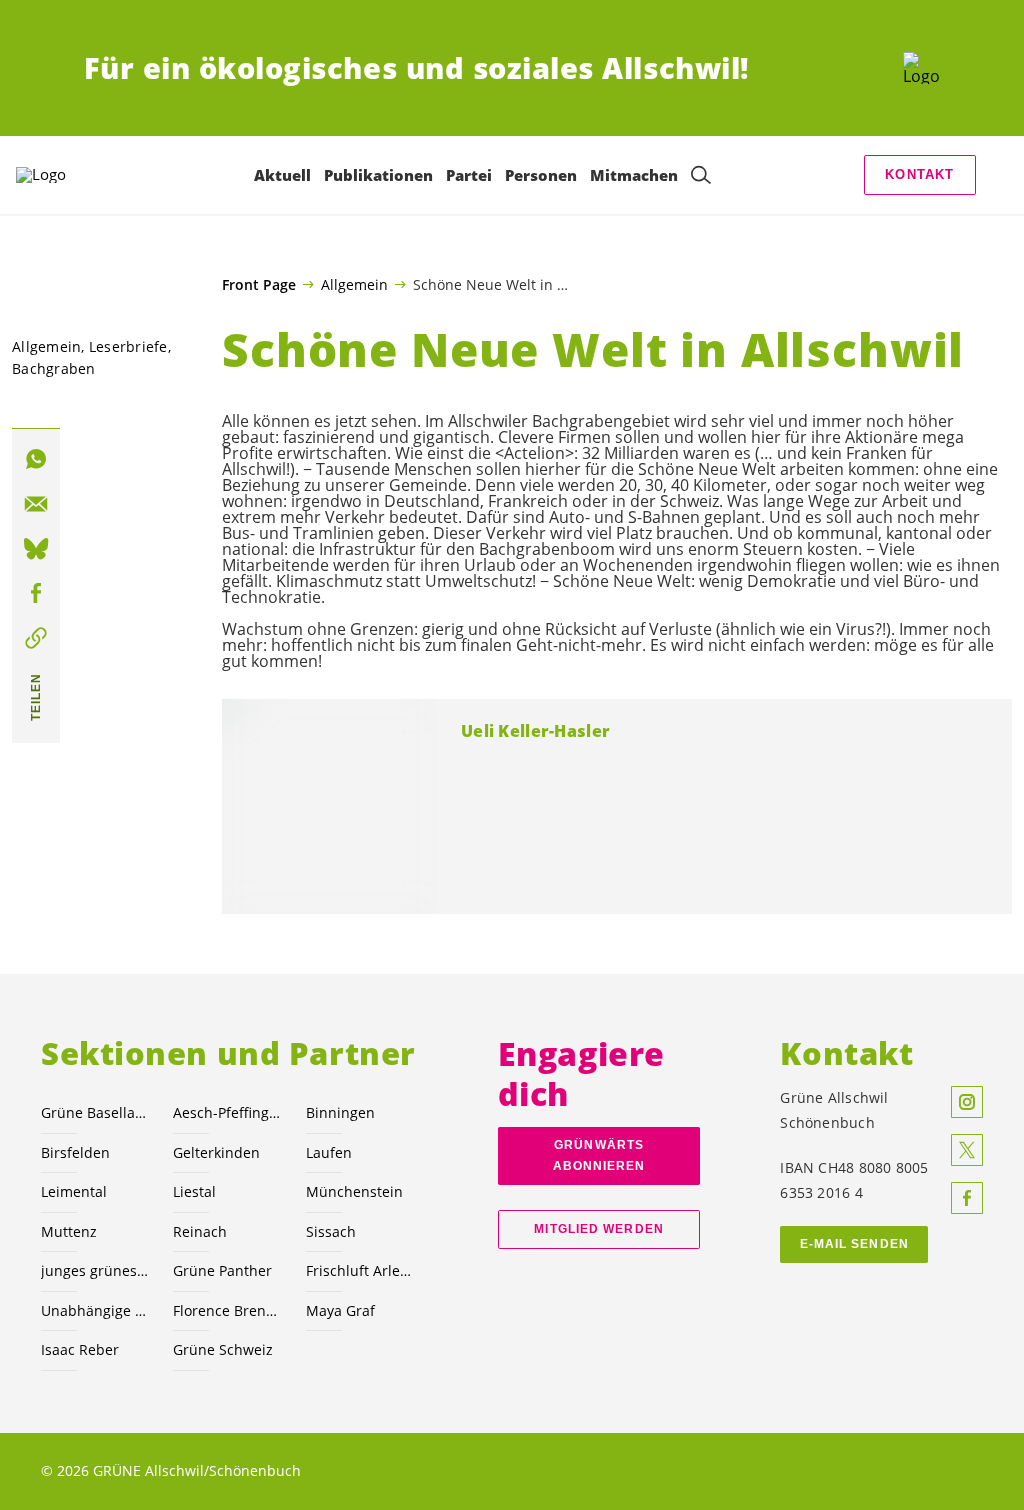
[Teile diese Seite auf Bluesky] (36, 549)
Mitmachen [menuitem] (634, 175)
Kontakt (919, 174)
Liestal (194, 1191)
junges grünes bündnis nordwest (95, 1270)
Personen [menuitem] (541, 175)
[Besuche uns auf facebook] (967, 1198)
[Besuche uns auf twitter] (967, 1150)
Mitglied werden (598, 1229)
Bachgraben (54, 368)
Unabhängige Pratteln (95, 1310)
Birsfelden (75, 1152)
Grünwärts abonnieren (599, 1155)
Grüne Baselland (95, 1112)
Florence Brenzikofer (227, 1310)
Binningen (340, 1112)
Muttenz (69, 1231)
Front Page (259, 285)
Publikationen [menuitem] (378, 175)
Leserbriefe (128, 346)
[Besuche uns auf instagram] (967, 1102)
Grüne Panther (222, 1270)
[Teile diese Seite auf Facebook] (36, 593)
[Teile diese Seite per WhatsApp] (36, 459)
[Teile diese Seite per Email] (36, 504)
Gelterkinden (216, 1152)
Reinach (200, 1231)
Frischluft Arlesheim (360, 1270)
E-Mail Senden (854, 1244)
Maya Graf (340, 1310)
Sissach (331, 1231)
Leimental (74, 1191)
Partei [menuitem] (469, 175)
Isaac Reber (80, 1349)
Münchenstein (354, 1191)
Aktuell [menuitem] (282, 175)
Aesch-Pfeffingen (227, 1112)
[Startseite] (921, 68)
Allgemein (354, 284)
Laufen (329, 1152)
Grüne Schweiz (223, 1349)
